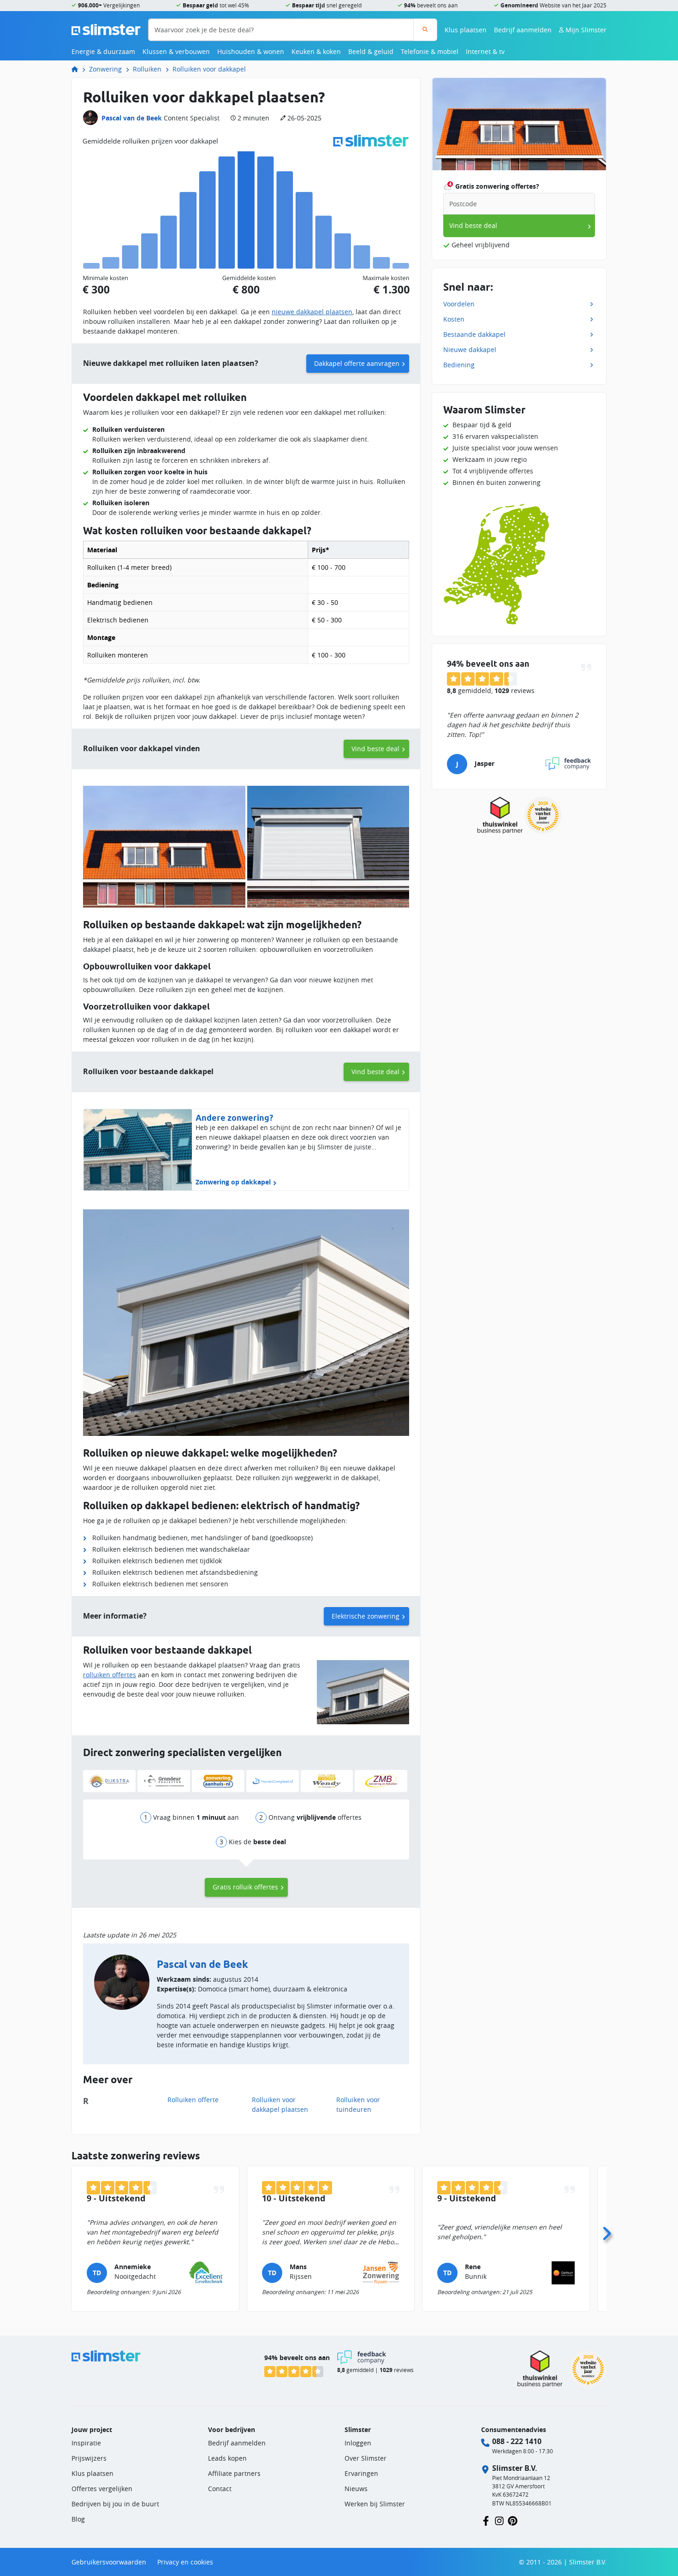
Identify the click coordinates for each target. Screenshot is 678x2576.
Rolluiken (147, 69)
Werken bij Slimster (375, 2504)
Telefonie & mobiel (430, 51)
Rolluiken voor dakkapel (209, 69)
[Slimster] (78, 69)
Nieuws (356, 2489)
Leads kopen (227, 2458)
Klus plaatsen (466, 30)
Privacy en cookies (185, 2562)
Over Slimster (366, 2458)
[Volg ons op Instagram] (499, 2520)
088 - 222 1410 (517, 2441)
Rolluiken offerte (193, 2100)
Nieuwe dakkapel (470, 350)
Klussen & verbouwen (176, 51)
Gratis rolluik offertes (245, 1887)
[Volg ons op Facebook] (486, 2520)
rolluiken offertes (110, 1675)
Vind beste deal (375, 749)
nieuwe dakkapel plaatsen (312, 312)
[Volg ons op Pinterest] (513, 2520)
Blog (78, 2519)
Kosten (454, 319)
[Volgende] (607, 2231)
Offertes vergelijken (102, 2489)
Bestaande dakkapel (474, 334)
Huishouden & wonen (251, 51)
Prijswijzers (89, 2458)
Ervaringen (361, 2473)
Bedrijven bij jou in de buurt (115, 2504)
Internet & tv (485, 51)
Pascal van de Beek (132, 118)
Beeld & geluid (371, 51)
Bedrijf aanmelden (523, 30)
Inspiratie (86, 2443)
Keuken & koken (316, 51)
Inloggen (358, 2443)
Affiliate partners (234, 2473)
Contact (220, 2489)
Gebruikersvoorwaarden (109, 2562)
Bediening (459, 365)
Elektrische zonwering (366, 1616)
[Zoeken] (425, 30)
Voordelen (459, 304)
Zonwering (105, 69)
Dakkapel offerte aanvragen (357, 363)
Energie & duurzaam (103, 51)
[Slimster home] (106, 29)
